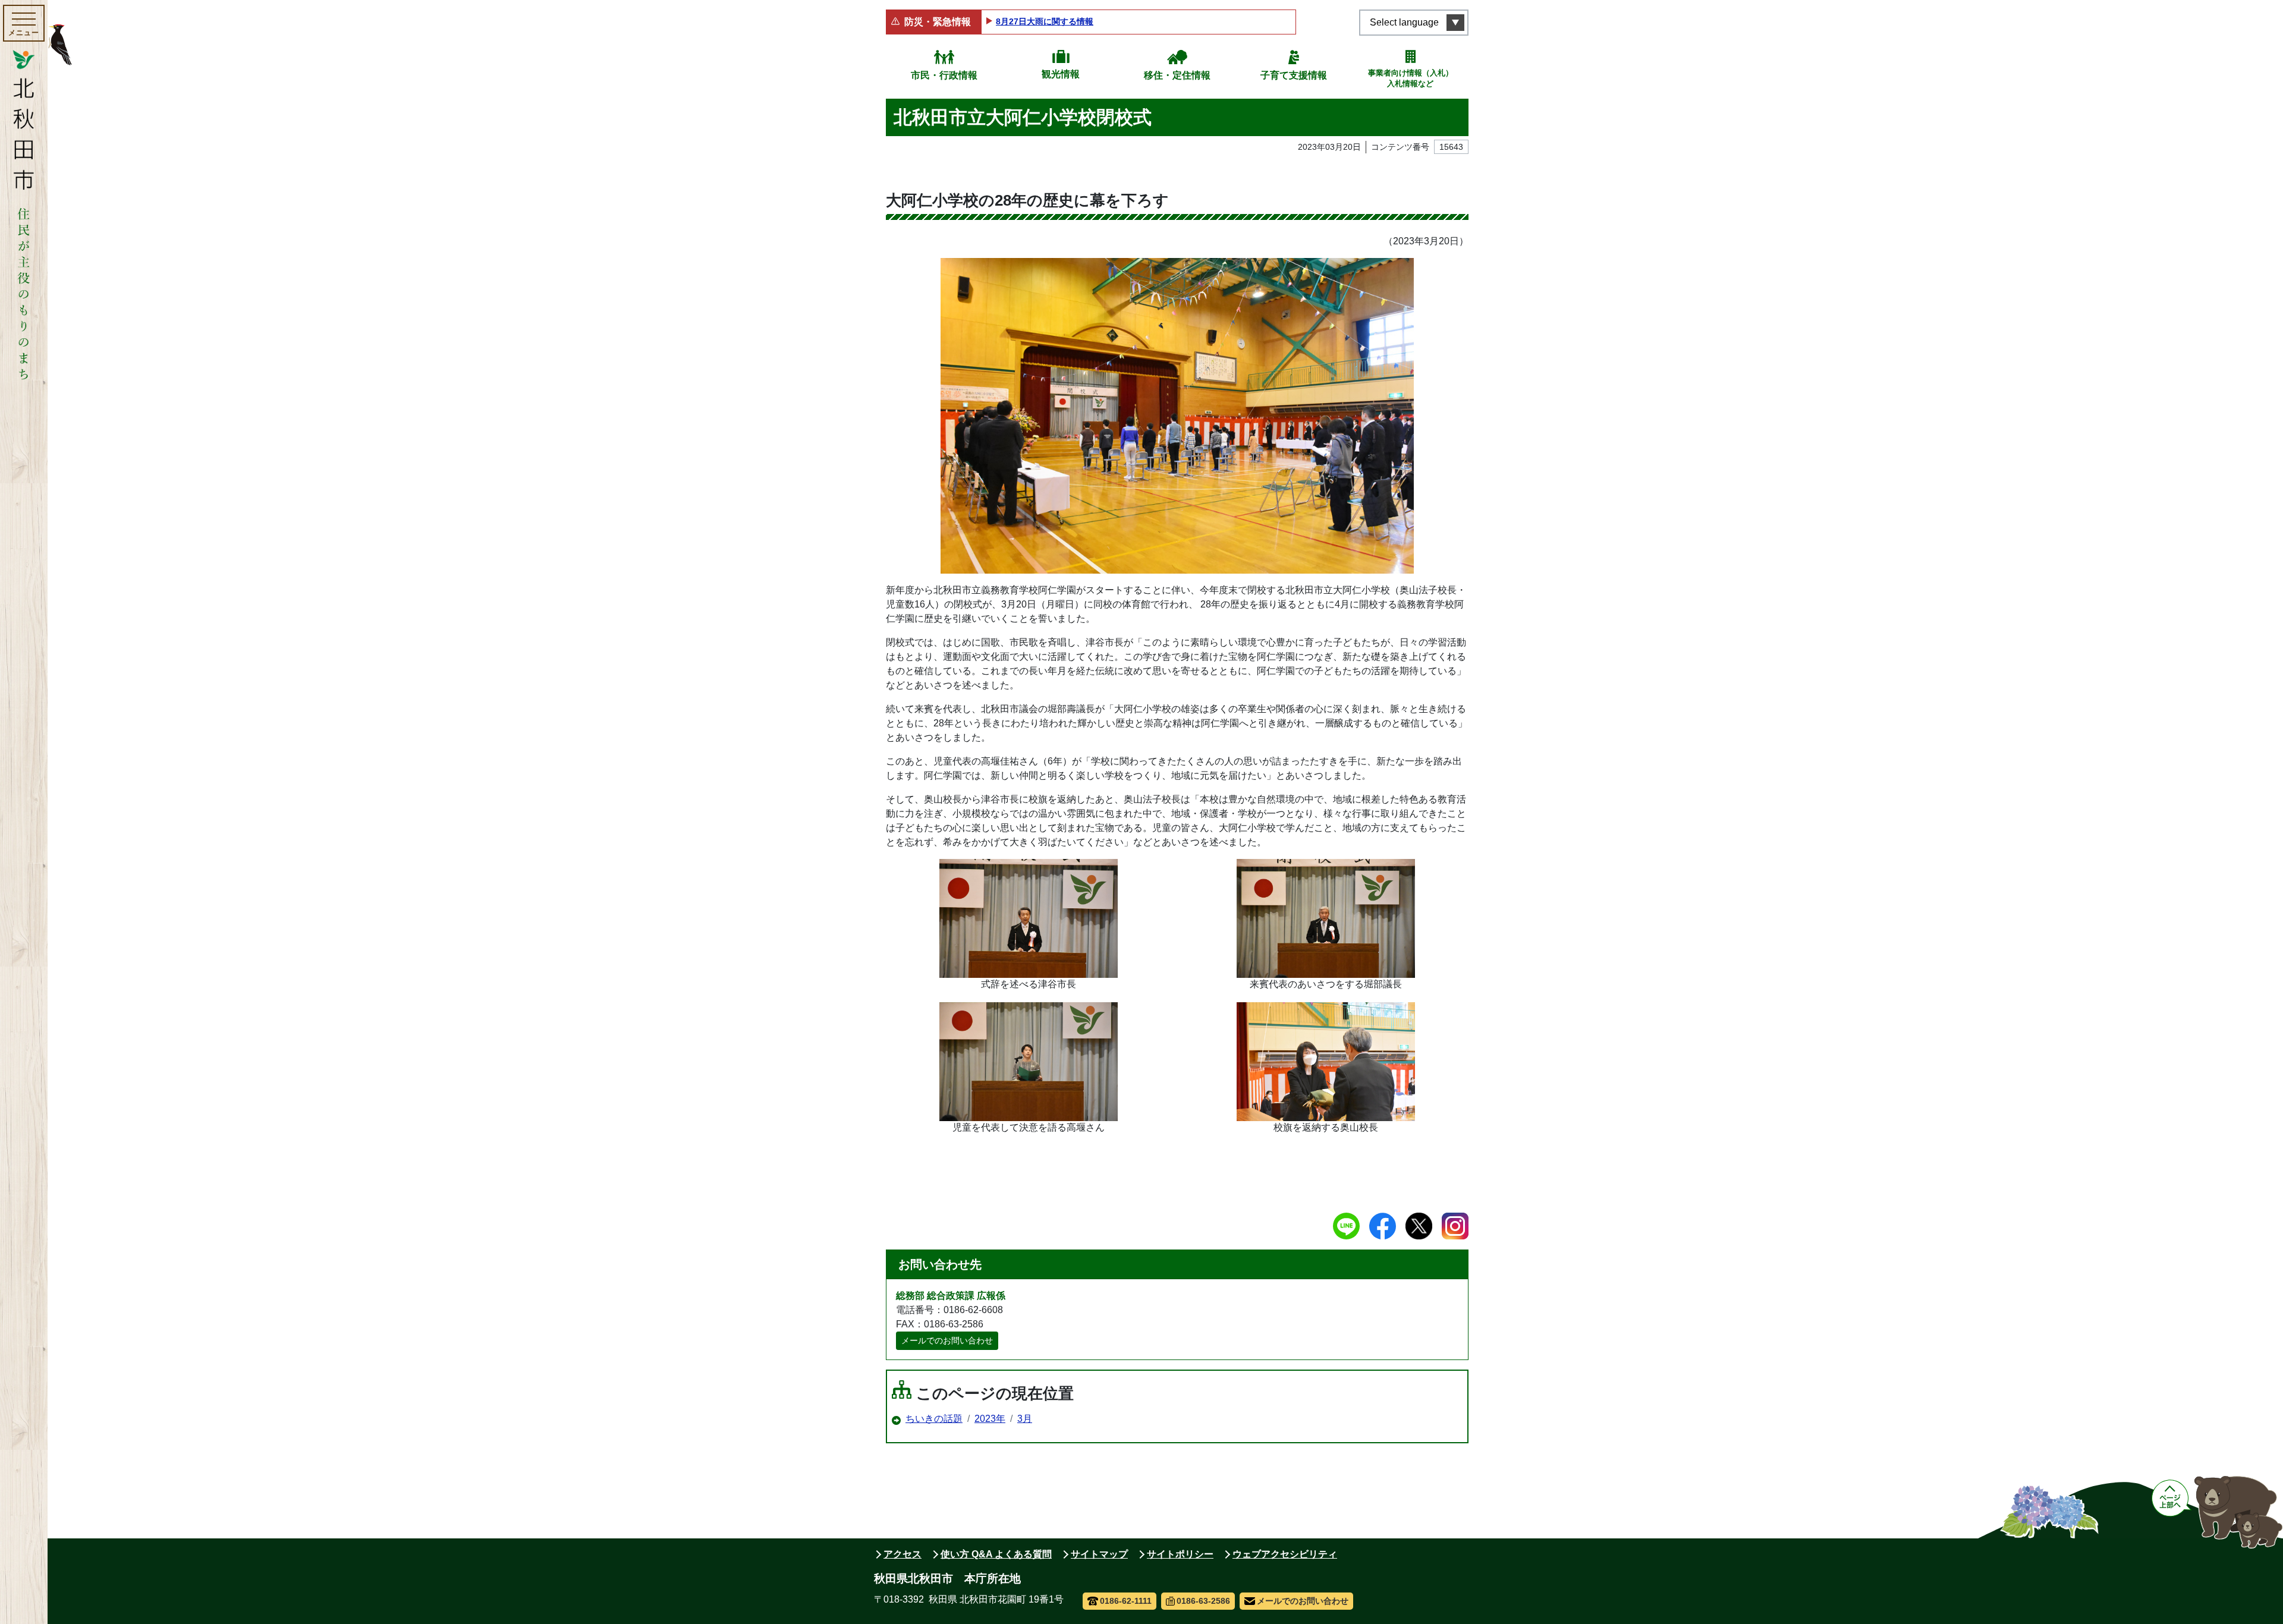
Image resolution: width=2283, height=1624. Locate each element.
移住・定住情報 (1177, 75)
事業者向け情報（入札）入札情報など (1411, 78)
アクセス (902, 1554)
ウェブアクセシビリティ (1285, 1554)
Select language (1404, 22)
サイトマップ (1099, 1554)
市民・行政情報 (944, 75)
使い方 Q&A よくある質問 (996, 1554)
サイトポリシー (1180, 1554)
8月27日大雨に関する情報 (1045, 21)
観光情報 (1061, 74)
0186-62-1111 (1126, 1601)
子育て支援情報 (1294, 75)
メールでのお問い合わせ (947, 1340)
